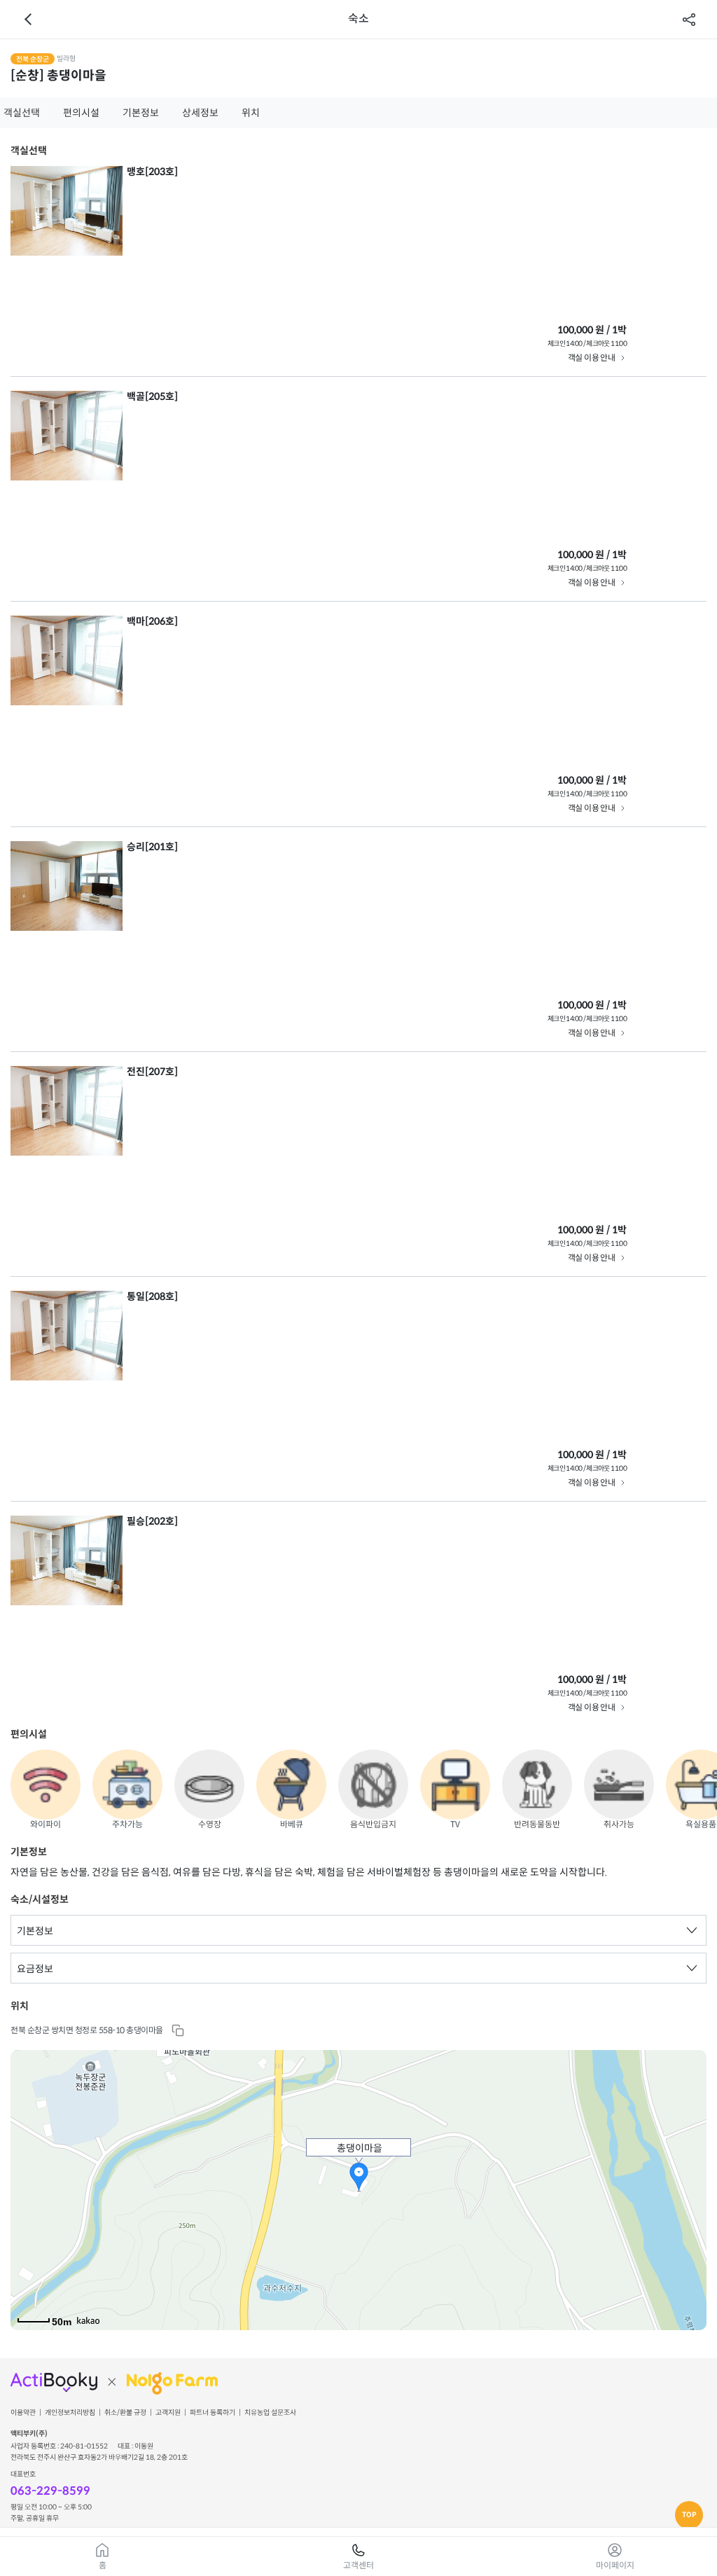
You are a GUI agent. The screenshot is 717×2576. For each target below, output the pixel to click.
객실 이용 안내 (591, 358)
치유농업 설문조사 (270, 2413)
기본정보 (141, 113)
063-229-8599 (50, 2491)
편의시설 (81, 113)
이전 (28, 20)
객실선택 (22, 113)
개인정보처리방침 (70, 2413)
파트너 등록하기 (213, 2413)
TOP (689, 2515)
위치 (251, 113)
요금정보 (35, 1969)
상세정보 (200, 113)
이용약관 (23, 2413)
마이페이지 (615, 2565)
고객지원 (168, 2413)
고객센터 (358, 2565)
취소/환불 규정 (125, 2413)
